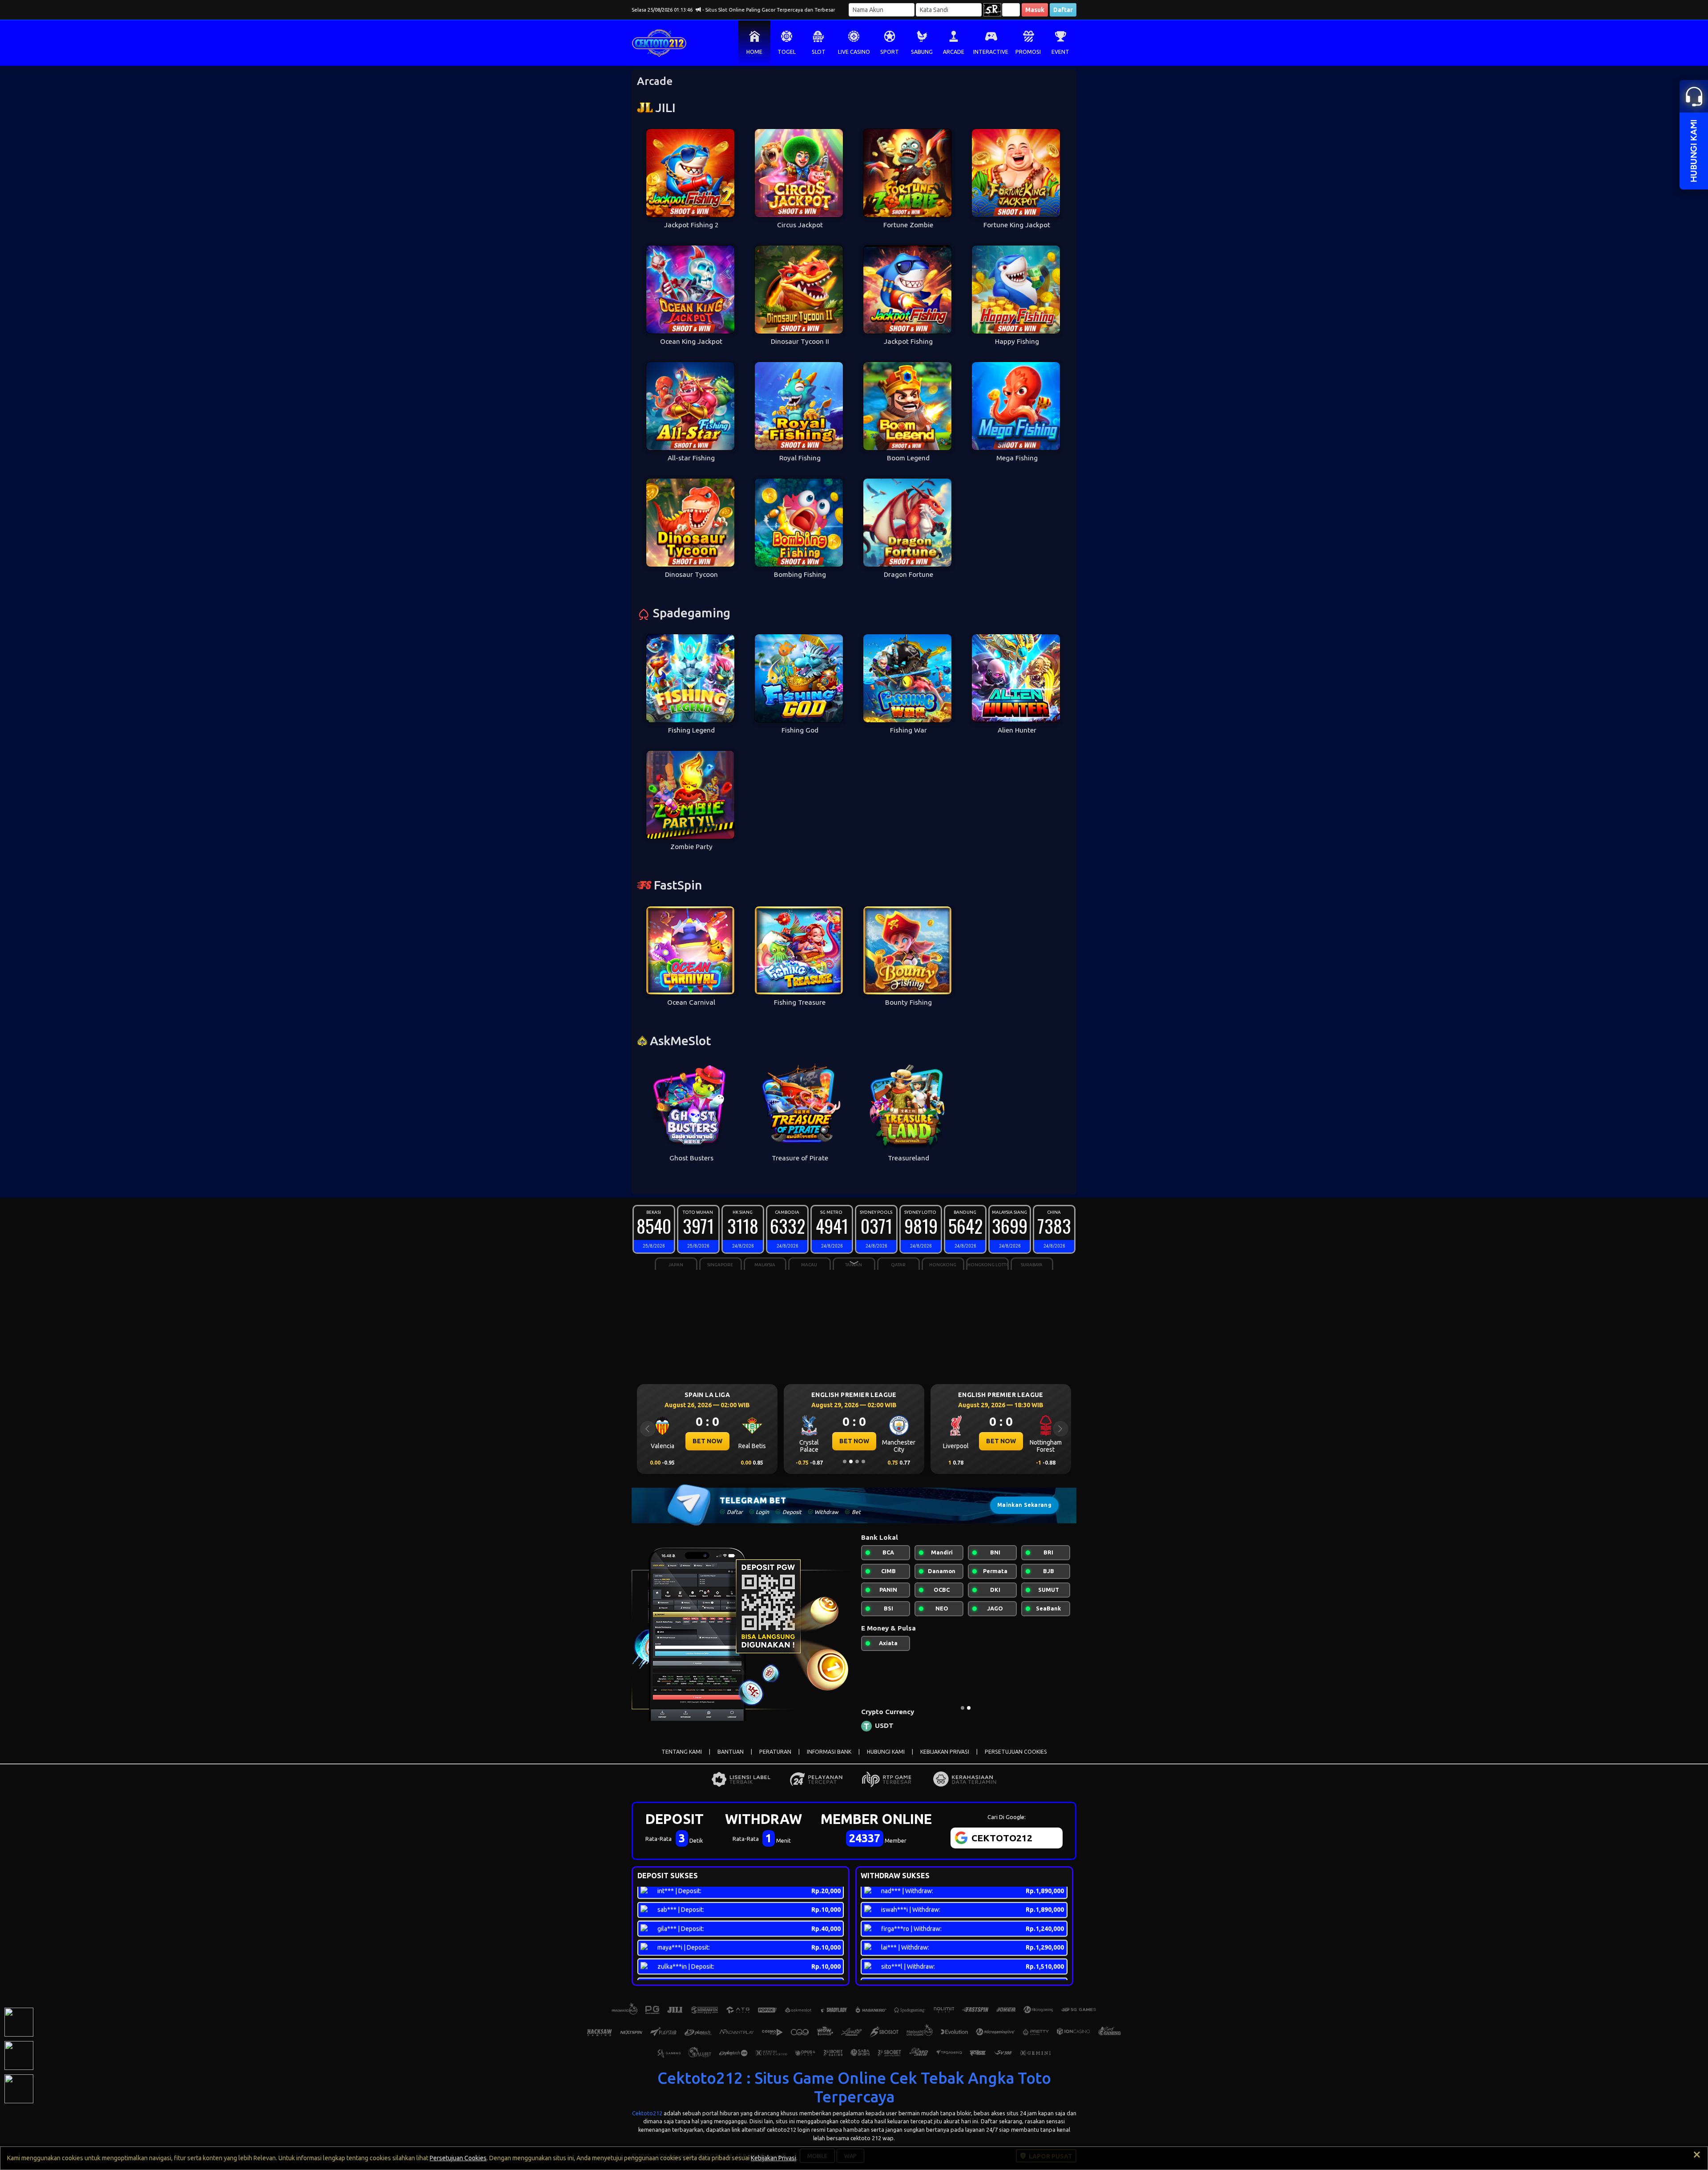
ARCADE (954, 52)
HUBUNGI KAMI (886, 1752)
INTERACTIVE (991, 52)
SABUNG (922, 52)
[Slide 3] (857, 1461)
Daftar (1063, 10)
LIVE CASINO (854, 52)
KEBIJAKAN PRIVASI (945, 1752)
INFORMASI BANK (829, 1752)
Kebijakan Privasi (773, 2158)
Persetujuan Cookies (458, 2158)
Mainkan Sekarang (1024, 1505)
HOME (754, 52)
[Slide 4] (863, 1461)
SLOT (819, 52)
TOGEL (787, 52)
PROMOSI (1028, 52)
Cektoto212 (647, 2113)
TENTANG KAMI (682, 1752)
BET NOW (707, 1441)
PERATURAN (775, 1752)
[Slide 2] (851, 1461)
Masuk (1035, 10)
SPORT (890, 52)
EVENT (1060, 52)
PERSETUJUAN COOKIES (1016, 1752)
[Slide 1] (845, 1461)
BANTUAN (731, 1752)
